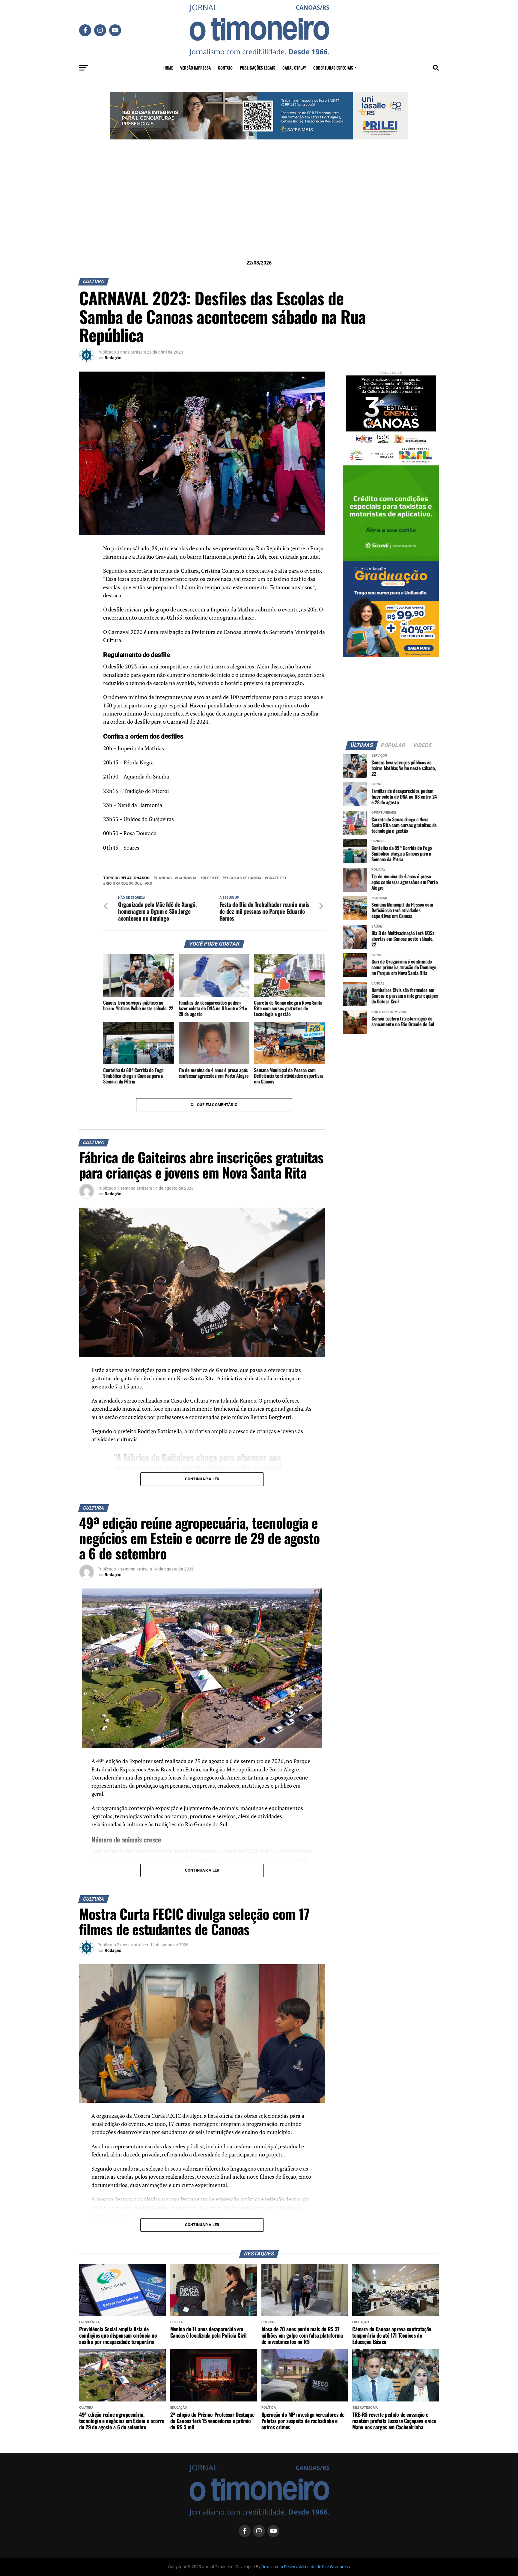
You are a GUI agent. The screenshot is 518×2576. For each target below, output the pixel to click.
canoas (164, 878)
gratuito (277, 878)
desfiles (211, 878)
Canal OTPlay (294, 68)
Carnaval (187, 878)
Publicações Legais (258, 68)
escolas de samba (243, 878)
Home (168, 68)
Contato (225, 68)
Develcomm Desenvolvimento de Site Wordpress (306, 2567)
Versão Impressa (195, 68)
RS (150, 884)
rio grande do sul (124, 884)
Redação (113, 358)
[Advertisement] (259, 209)
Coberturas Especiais (333, 68)
